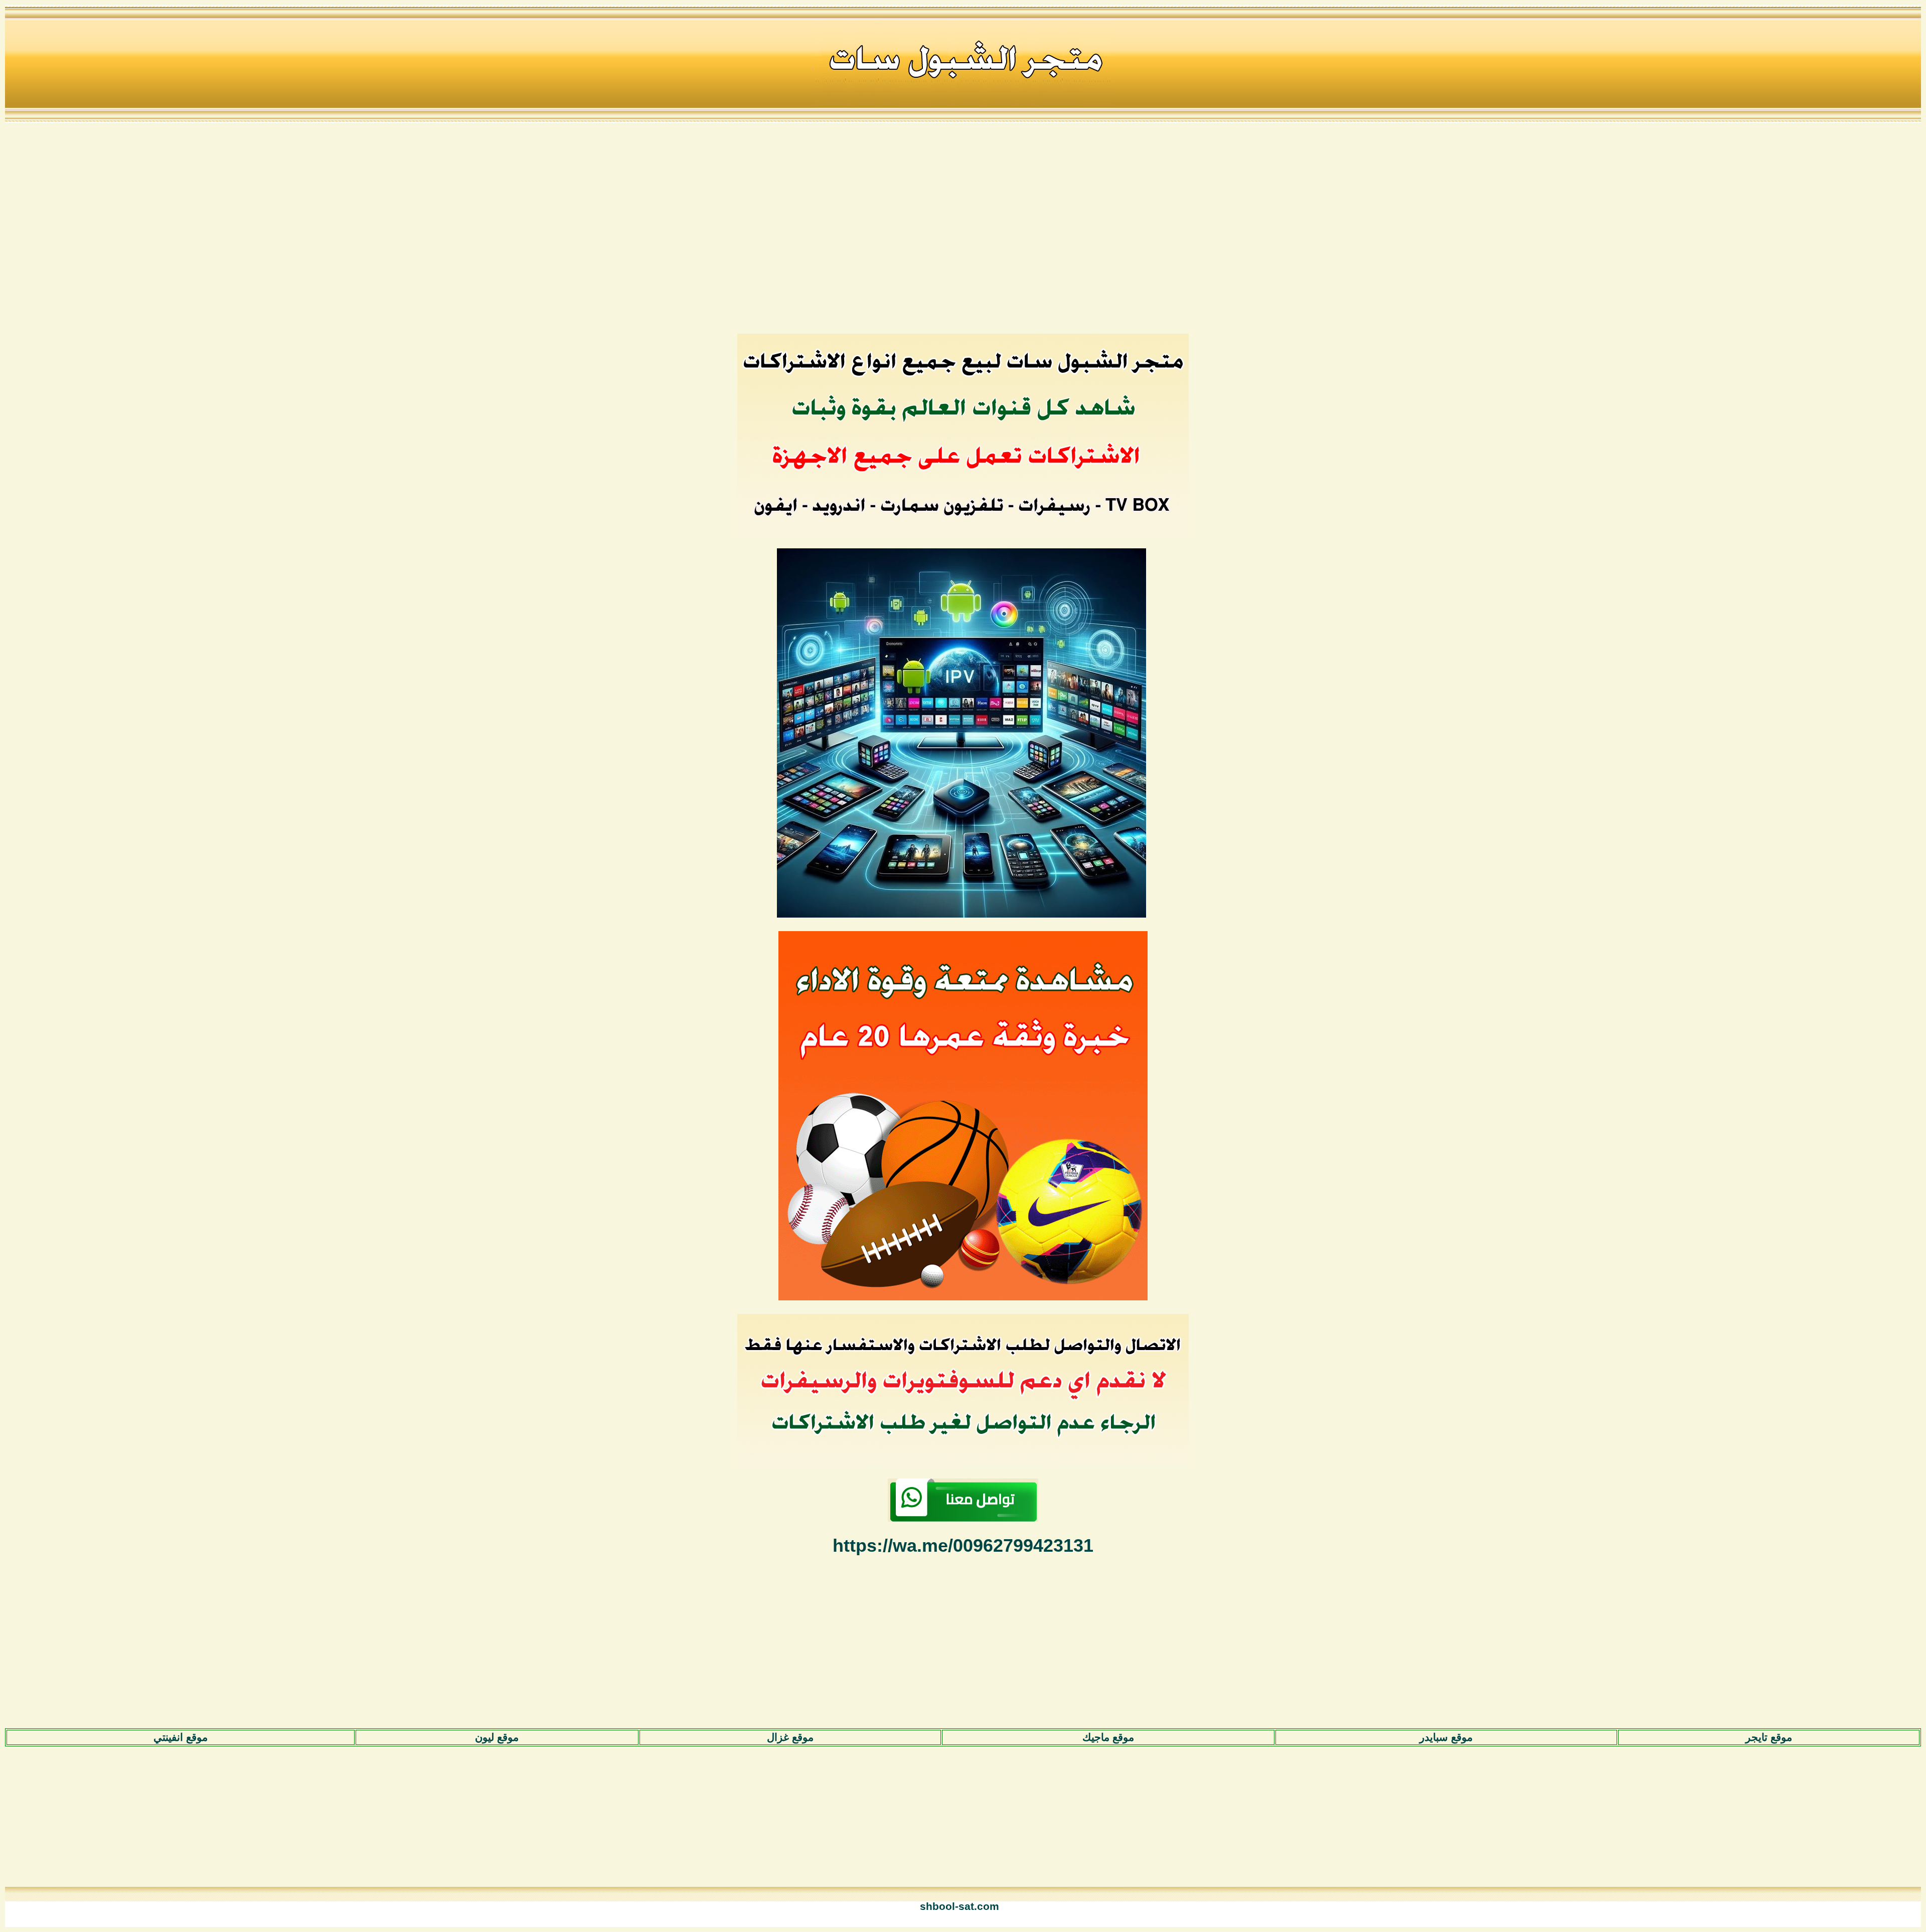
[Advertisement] (963, 227)
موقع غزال (790, 1737)
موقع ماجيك (1108, 1737)
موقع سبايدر (1446, 1737)
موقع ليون (497, 1737)
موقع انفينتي (181, 1737)
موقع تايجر (1769, 1737)
